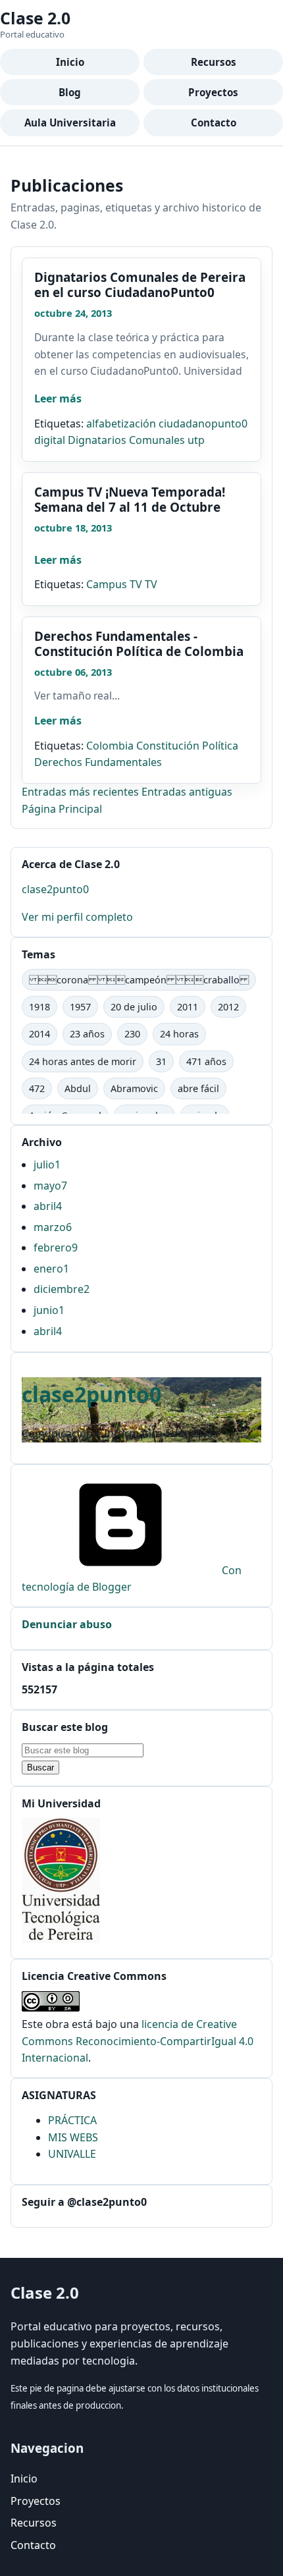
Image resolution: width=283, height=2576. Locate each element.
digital (50, 440)
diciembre (62, 1289)
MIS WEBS (73, 2137)
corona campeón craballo (139, 980)
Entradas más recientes (82, 792)
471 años (206, 1061)
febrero (56, 1247)
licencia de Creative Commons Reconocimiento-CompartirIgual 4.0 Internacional (138, 2041)
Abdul (78, 1088)
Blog (70, 92)
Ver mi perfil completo (77, 917)
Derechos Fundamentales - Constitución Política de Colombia (139, 644)
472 (37, 1088)
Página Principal (62, 809)
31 (161, 1061)
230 (132, 1034)
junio (49, 1310)
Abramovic (134, 1088)
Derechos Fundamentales (98, 762)
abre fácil (198, 1088)
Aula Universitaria (70, 123)
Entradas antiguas (187, 792)
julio (47, 1165)
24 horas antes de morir (83, 1061)
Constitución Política (187, 746)
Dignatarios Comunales (126, 440)
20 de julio (134, 1007)
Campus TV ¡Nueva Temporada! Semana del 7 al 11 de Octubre (130, 500)
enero (51, 1269)
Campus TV (114, 584)
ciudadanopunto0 (203, 424)
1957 (80, 1007)
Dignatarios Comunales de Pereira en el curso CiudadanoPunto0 (140, 285)
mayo (50, 1186)
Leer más (58, 398)
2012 (228, 1007)
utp (196, 440)
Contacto (214, 123)
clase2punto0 (55, 889)
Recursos (214, 62)
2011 (188, 1007)
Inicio (70, 62)
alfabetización (121, 424)
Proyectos (213, 92)
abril (48, 1206)
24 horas (179, 1034)
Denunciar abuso (67, 1624)
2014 (39, 1034)
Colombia (110, 746)
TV (151, 584)
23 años (87, 1034)
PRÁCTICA (72, 2120)
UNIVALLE (72, 2154)
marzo (53, 1227)
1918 (39, 1007)
